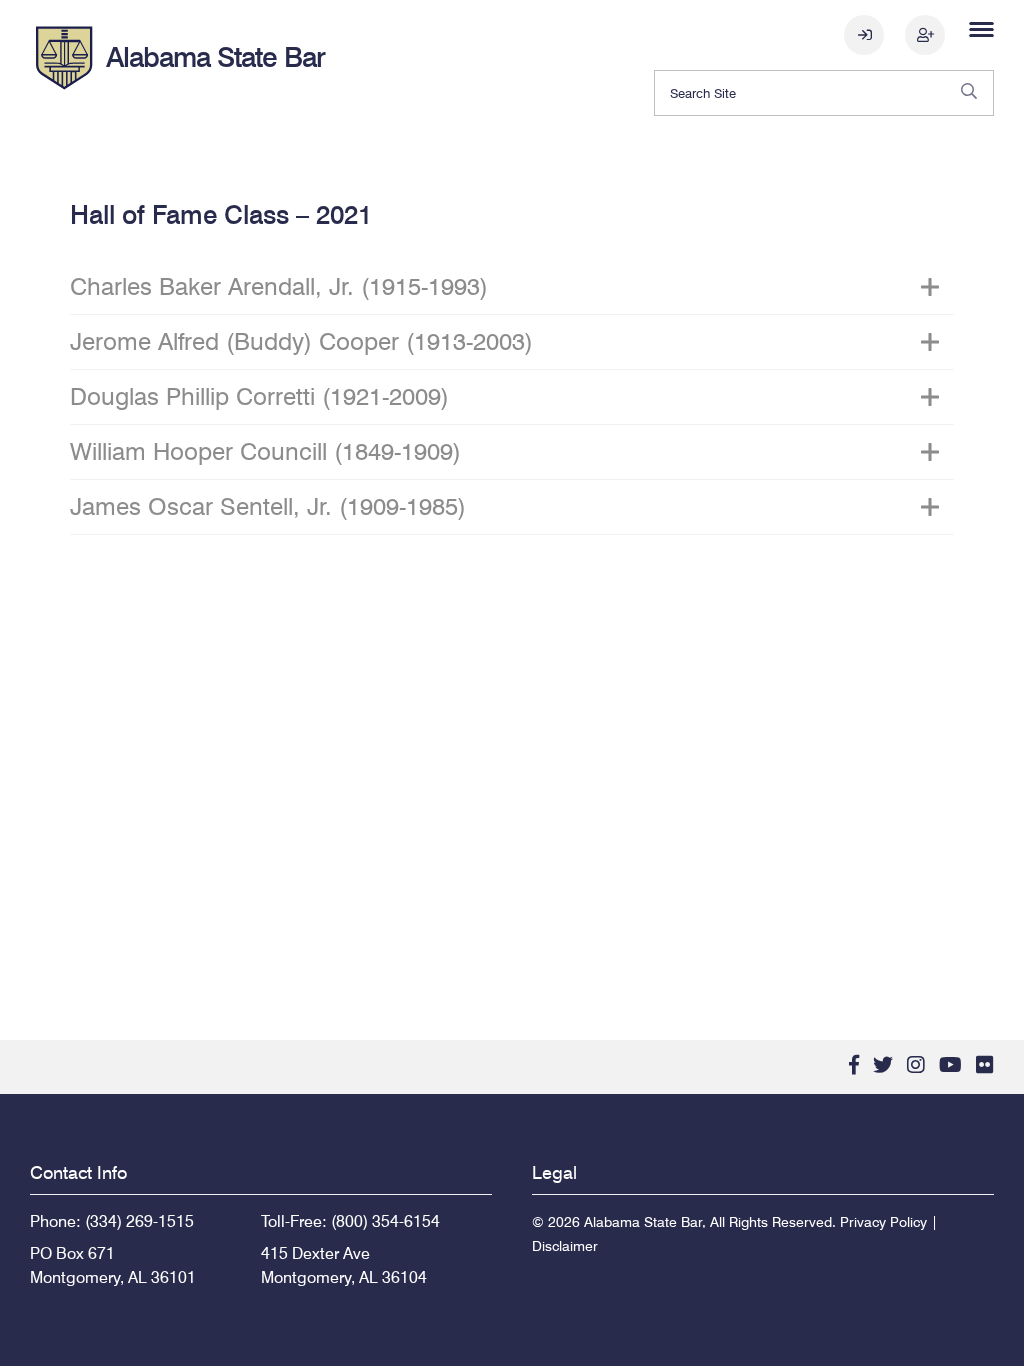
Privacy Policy (883, 1222)
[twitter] (883, 1065)
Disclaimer (565, 1246)
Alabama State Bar (215, 57)
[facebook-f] (854, 1065)
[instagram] (916, 1065)
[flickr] (985, 1065)
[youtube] (950, 1065)
